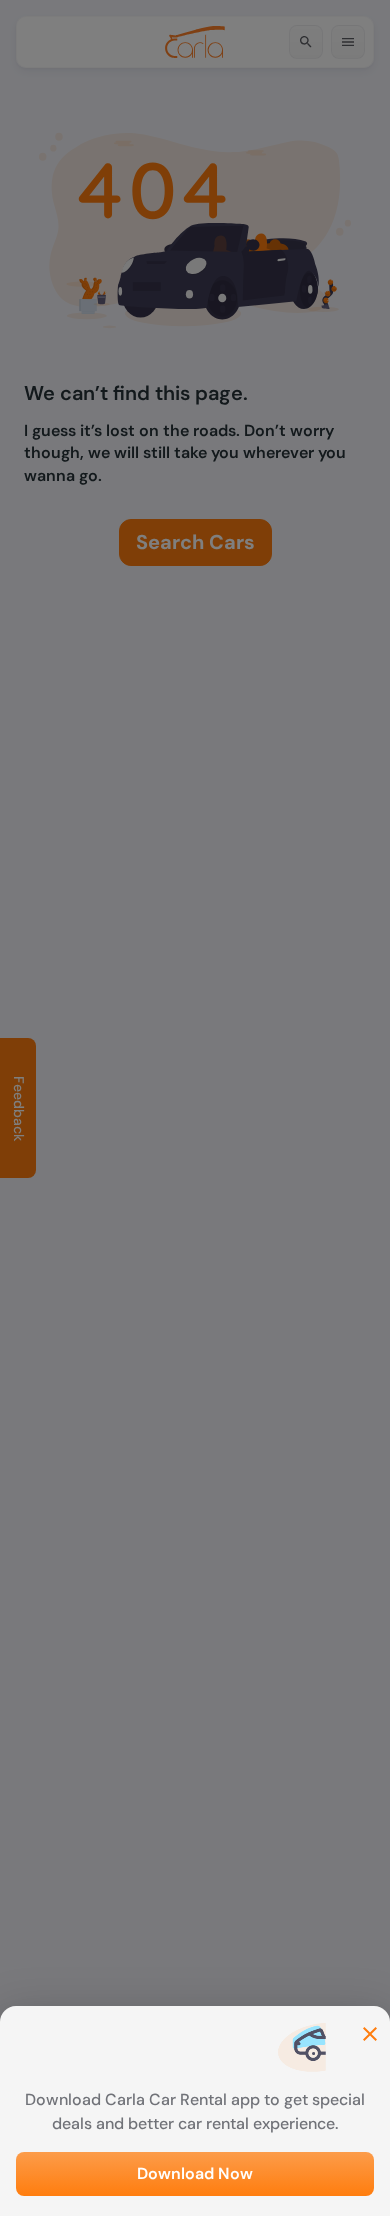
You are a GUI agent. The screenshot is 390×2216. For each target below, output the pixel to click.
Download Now (195, 2173)
